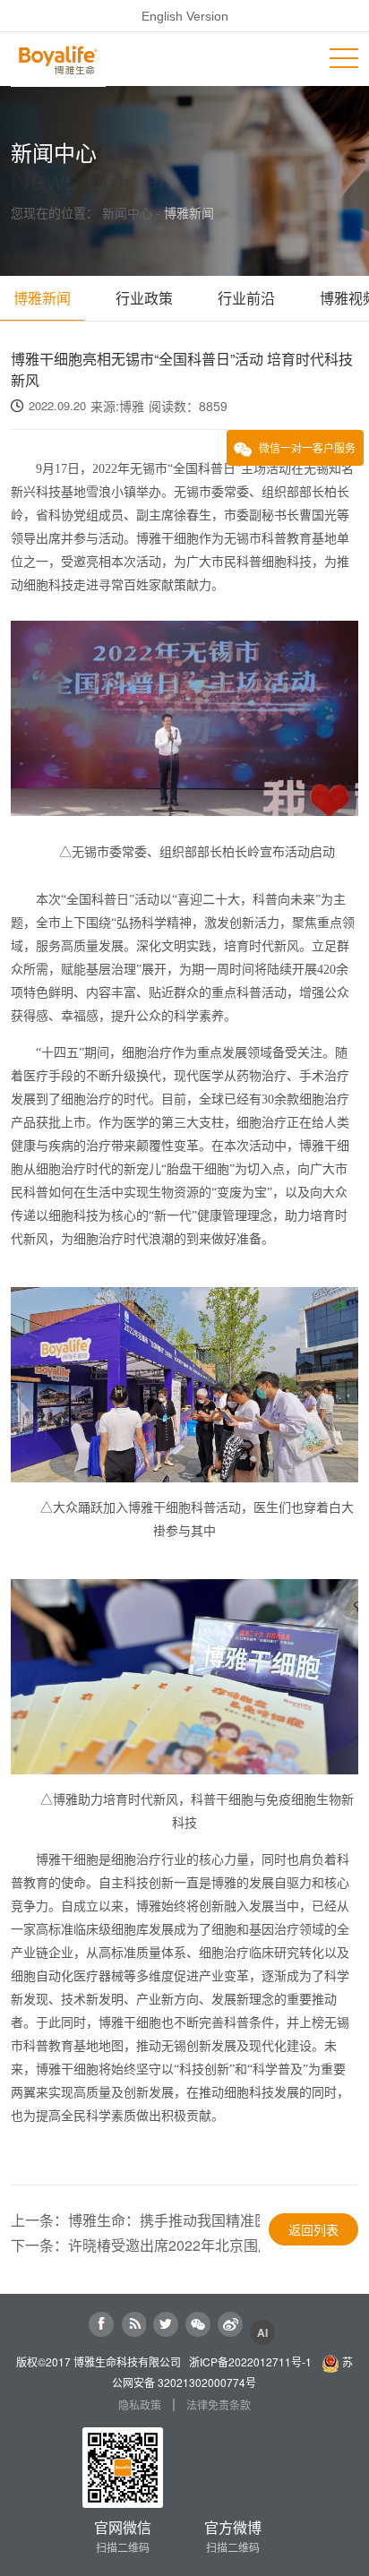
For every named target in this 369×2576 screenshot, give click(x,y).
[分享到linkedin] (133, 2324)
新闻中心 (129, 212)
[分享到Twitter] (166, 2324)
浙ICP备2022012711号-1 (250, 2361)
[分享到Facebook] (101, 2324)
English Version (185, 16)
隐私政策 (140, 2405)
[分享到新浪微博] (230, 2324)
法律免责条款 (219, 2405)
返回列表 (313, 2229)
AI (263, 2332)
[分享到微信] (198, 2324)
